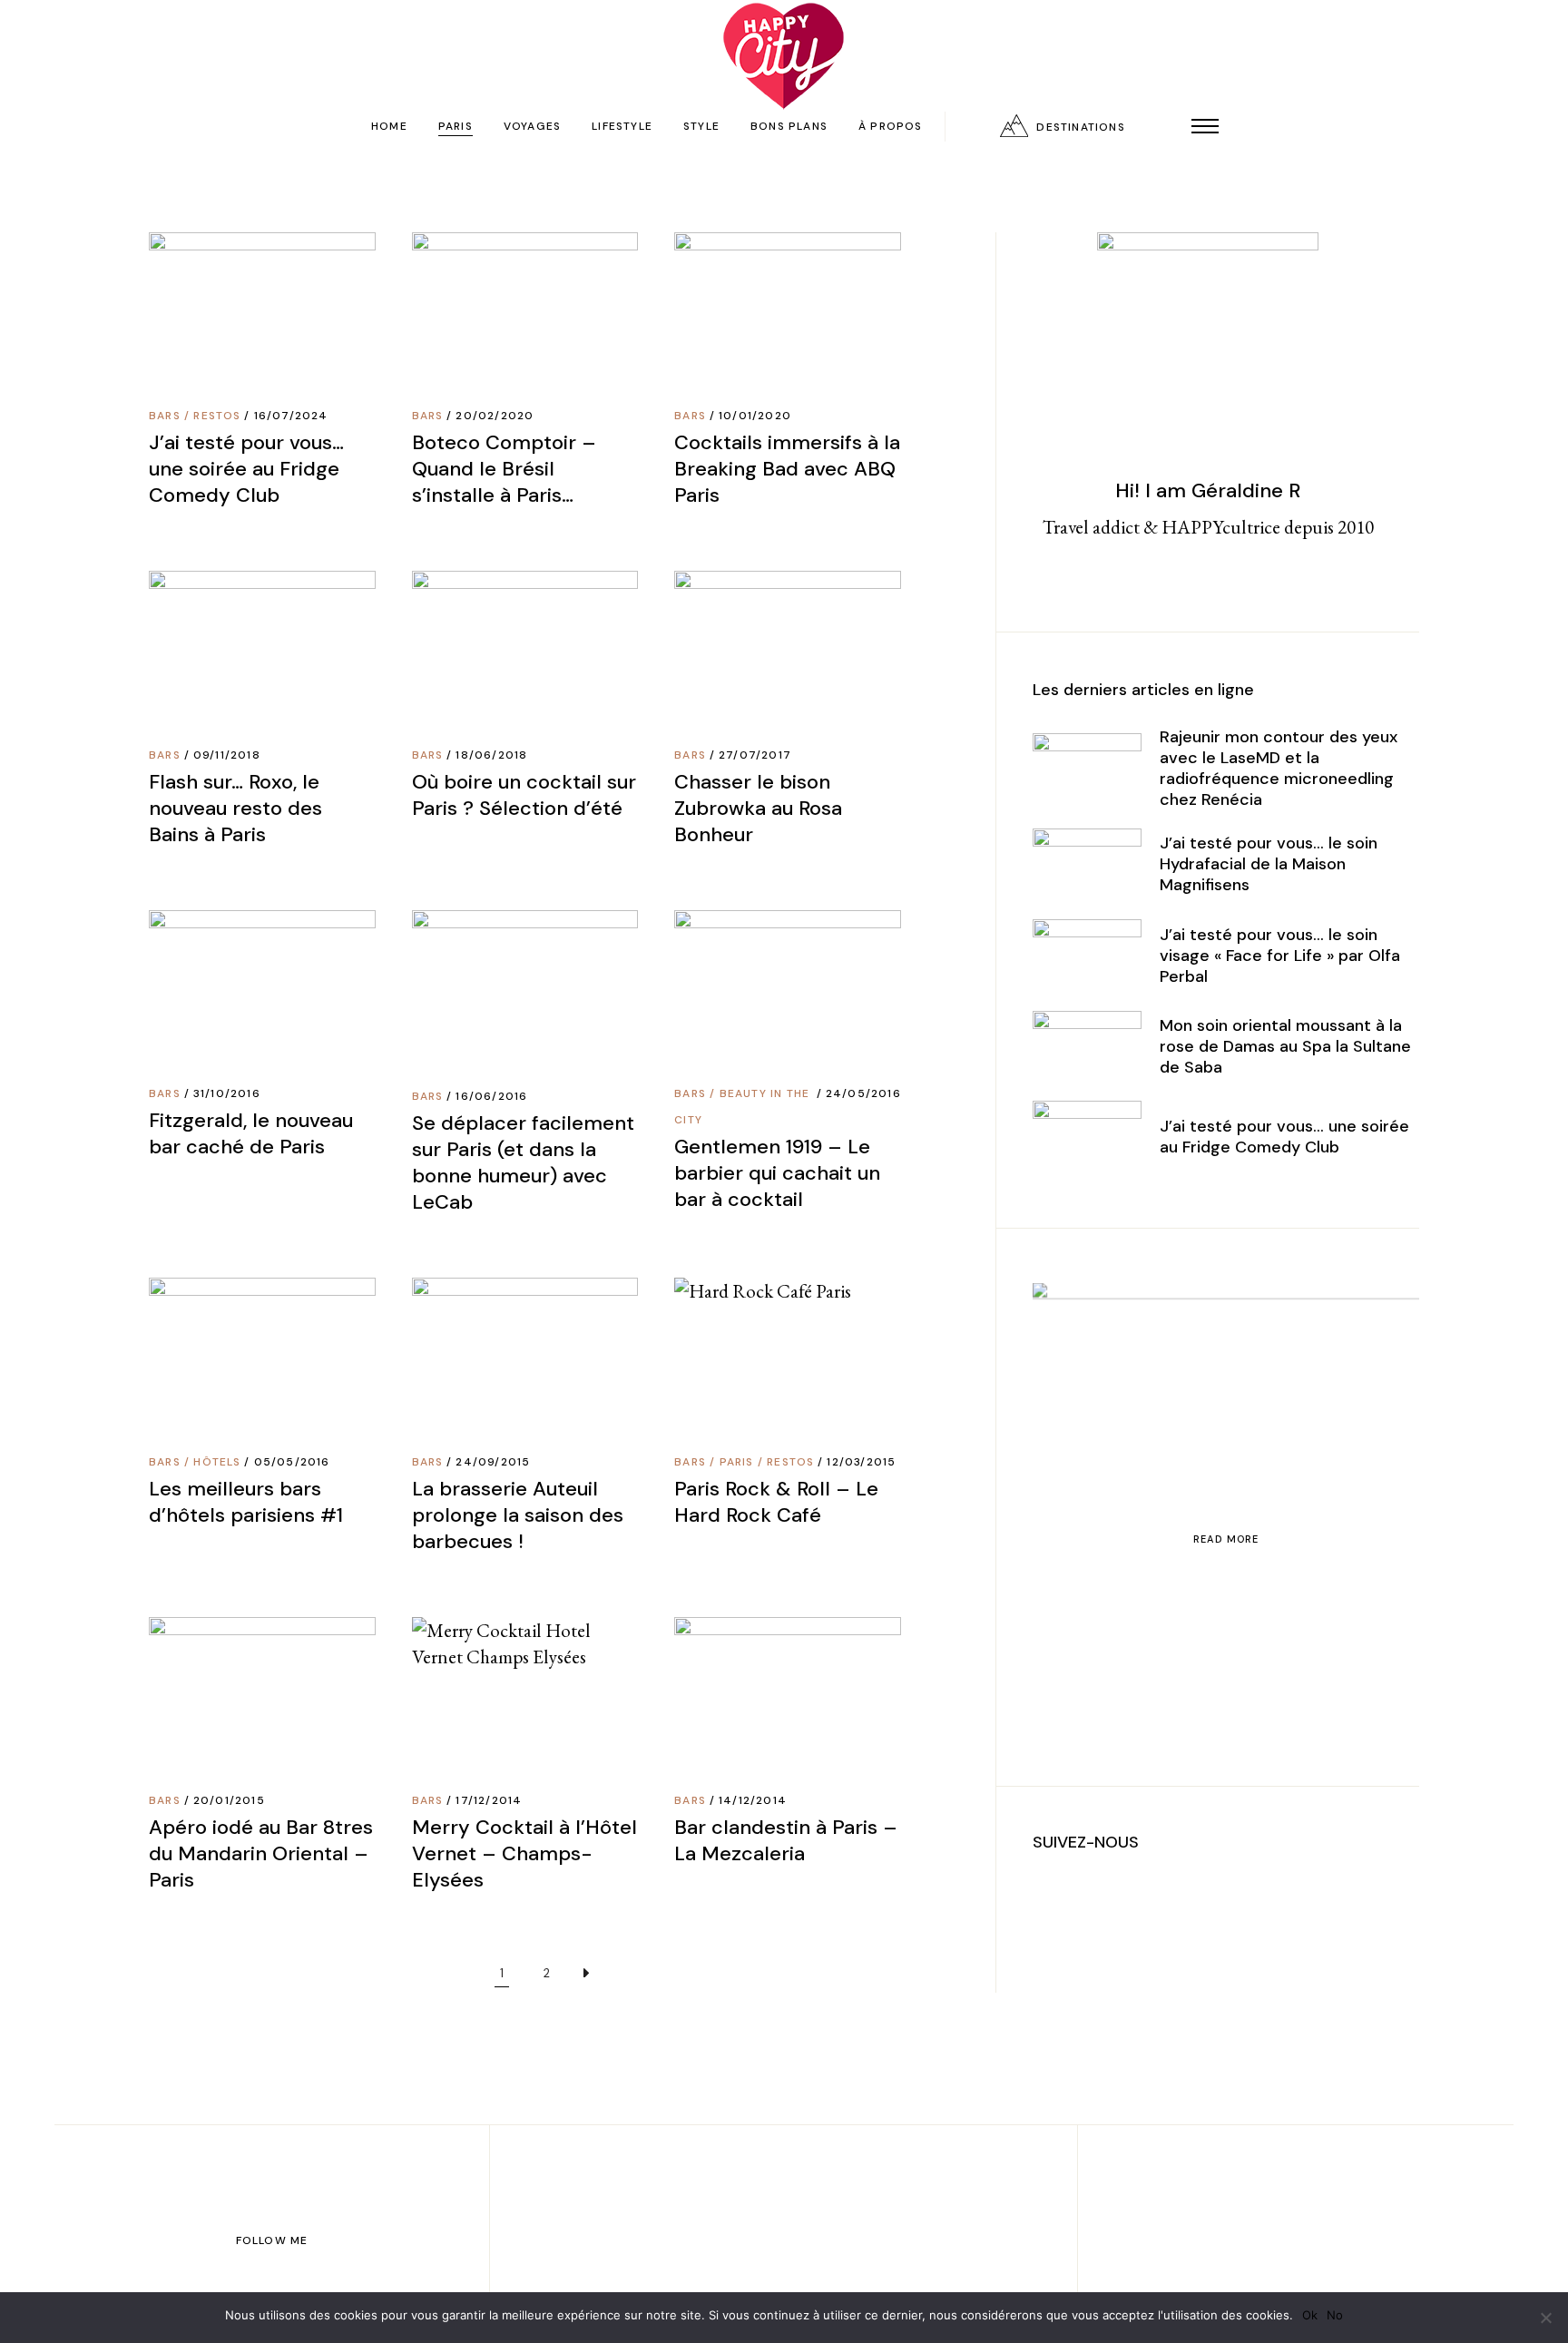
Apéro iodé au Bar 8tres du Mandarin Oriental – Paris (261, 1853)
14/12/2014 (753, 1800)
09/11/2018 (227, 755)
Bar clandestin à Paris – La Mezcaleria (786, 1840)
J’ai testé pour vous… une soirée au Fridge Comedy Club (246, 469)
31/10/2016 (227, 1093)
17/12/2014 (489, 1800)
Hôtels (217, 1462)
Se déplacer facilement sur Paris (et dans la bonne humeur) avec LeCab (523, 1162)
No (1335, 2315)
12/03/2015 (861, 1462)
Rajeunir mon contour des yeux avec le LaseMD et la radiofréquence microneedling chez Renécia (1279, 768)
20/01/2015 (229, 1800)
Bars (165, 416)
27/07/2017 (755, 755)
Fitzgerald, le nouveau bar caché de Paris (251, 1133)
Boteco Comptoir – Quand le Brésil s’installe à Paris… (504, 469)
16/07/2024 (291, 416)
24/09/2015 (493, 1462)
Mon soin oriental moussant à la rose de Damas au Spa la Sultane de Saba (1285, 1046)
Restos (217, 416)
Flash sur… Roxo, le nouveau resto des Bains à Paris (235, 808)
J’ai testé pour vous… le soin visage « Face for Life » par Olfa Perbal (1280, 956)
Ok (1310, 2315)
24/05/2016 (863, 1093)
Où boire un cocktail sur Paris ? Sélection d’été (524, 795)
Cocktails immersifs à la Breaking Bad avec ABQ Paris (787, 469)
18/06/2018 (491, 755)
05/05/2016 (292, 1462)
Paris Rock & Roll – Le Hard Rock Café (776, 1502)
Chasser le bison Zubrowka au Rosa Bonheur (758, 808)
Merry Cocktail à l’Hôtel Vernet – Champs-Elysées (524, 1853)
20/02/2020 (495, 416)
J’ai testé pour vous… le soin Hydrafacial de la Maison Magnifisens (1269, 864)
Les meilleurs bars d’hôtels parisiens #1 (246, 1502)
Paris (737, 1462)
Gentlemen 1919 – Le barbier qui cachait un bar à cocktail (777, 1173)
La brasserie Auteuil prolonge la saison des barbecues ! (518, 1515)
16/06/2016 (491, 1096)
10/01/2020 (755, 416)
